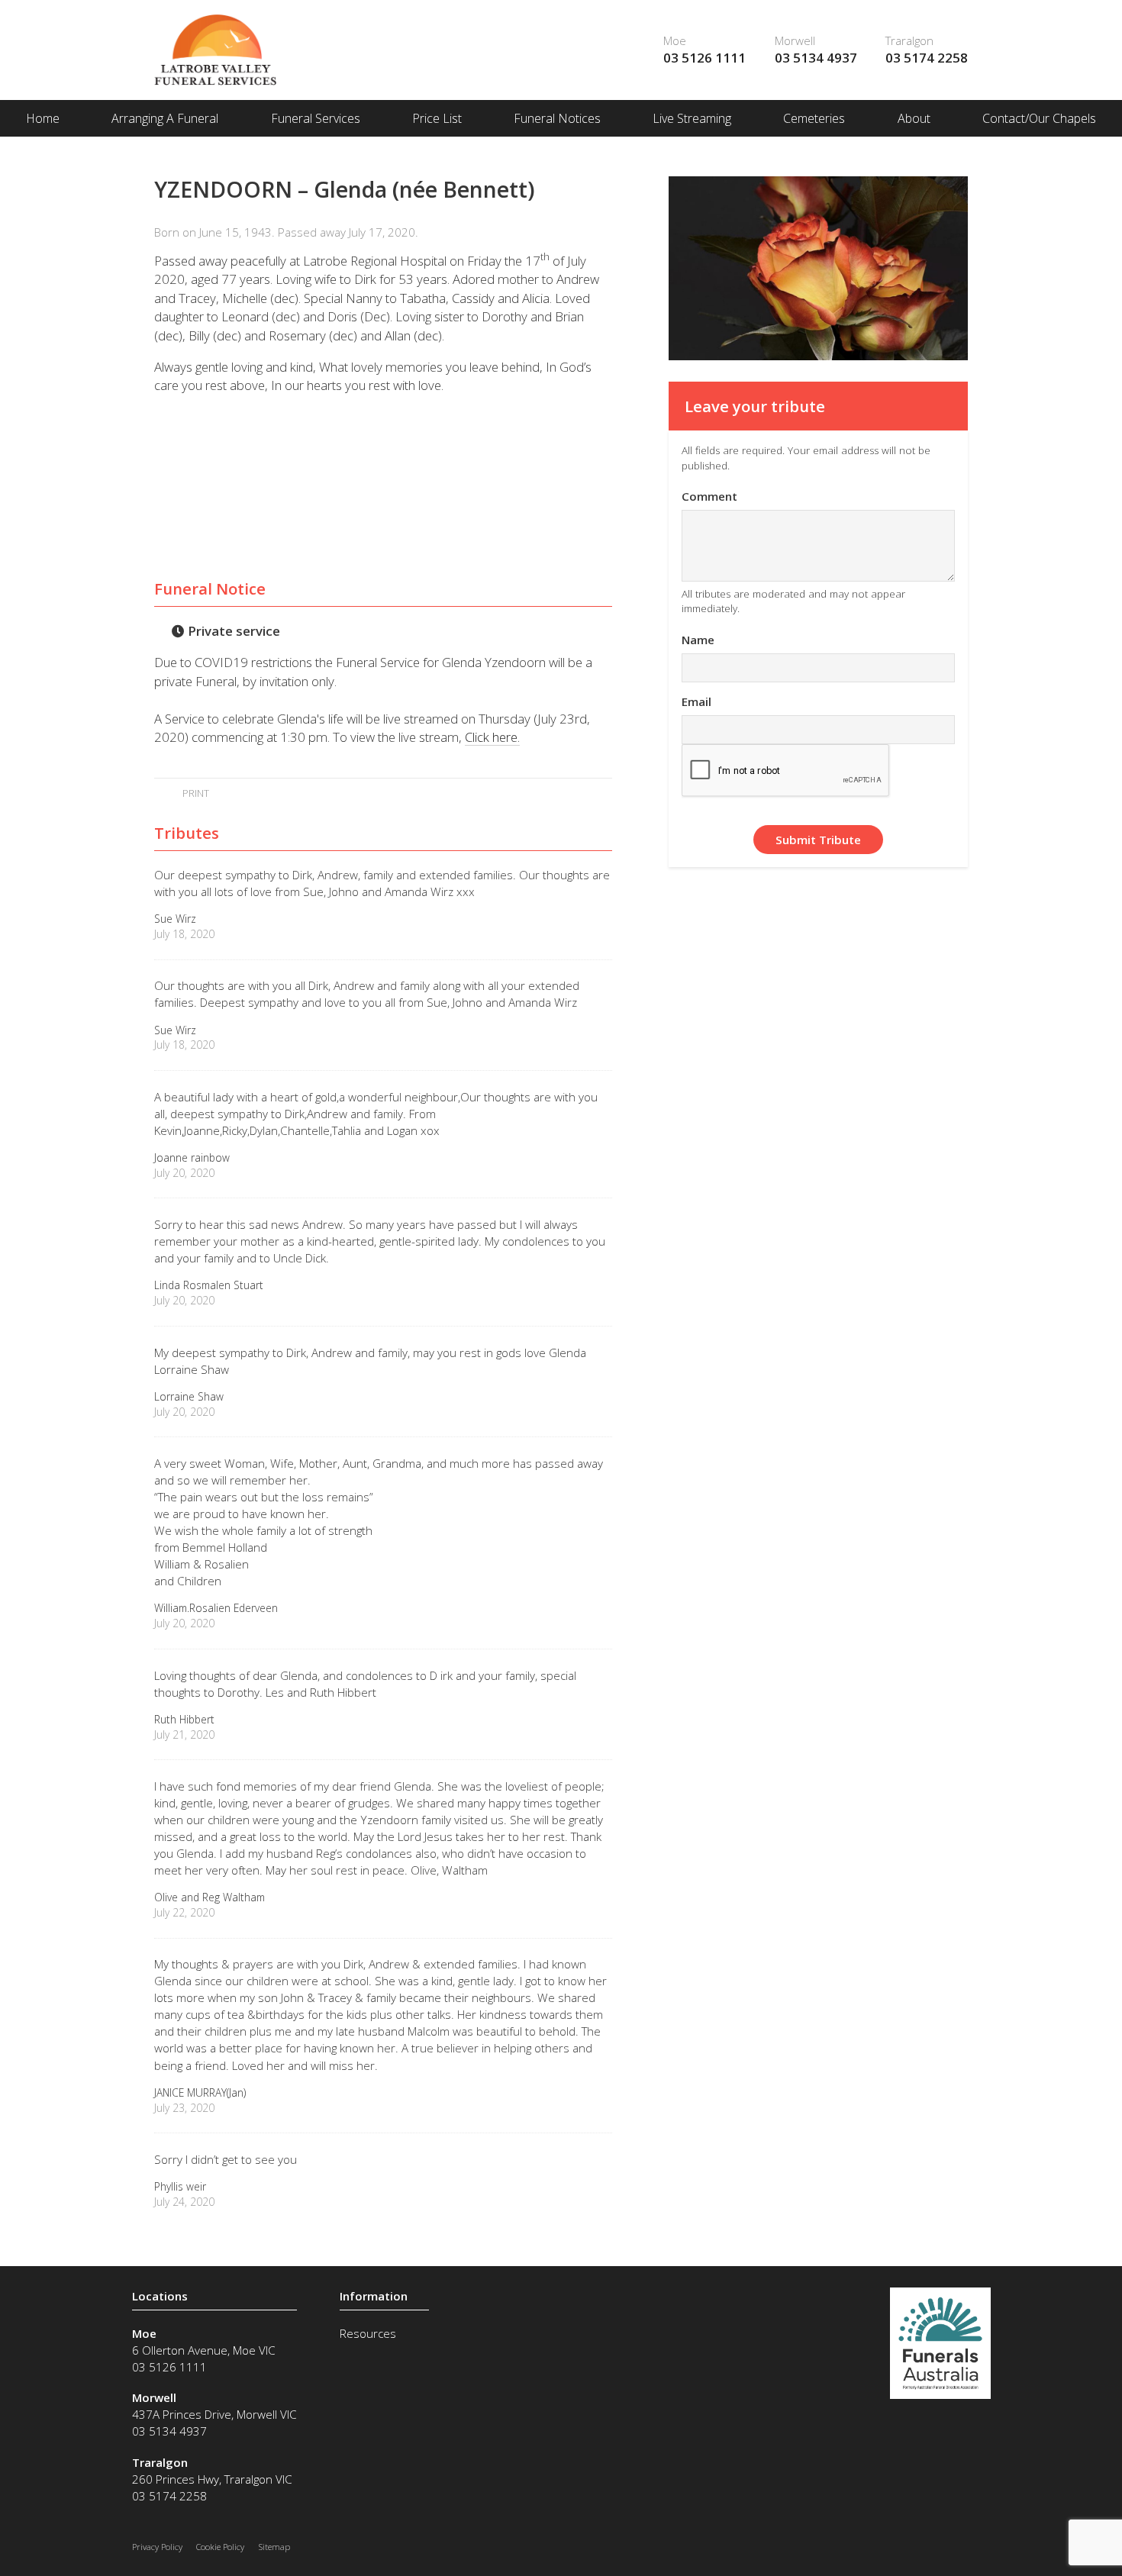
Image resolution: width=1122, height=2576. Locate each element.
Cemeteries (814, 118)
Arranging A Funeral (165, 118)
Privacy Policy (157, 2547)
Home (43, 118)
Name (698, 640)
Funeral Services (316, 118)
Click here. (492, 737)
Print (194, 793)
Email (696, 701)
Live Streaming (692, 118)
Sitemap (274, 2547)
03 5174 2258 (927, 58)
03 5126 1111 (704, 58)
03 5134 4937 (816, 58)
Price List (437, 118)
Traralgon (909, 40)
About (914, 118)
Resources (368, 2333)
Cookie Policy (220, 2547)
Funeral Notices (557, 118)
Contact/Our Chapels (1039, 118)
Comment (709, 496)
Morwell (795, 40)
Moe (675, 40)
